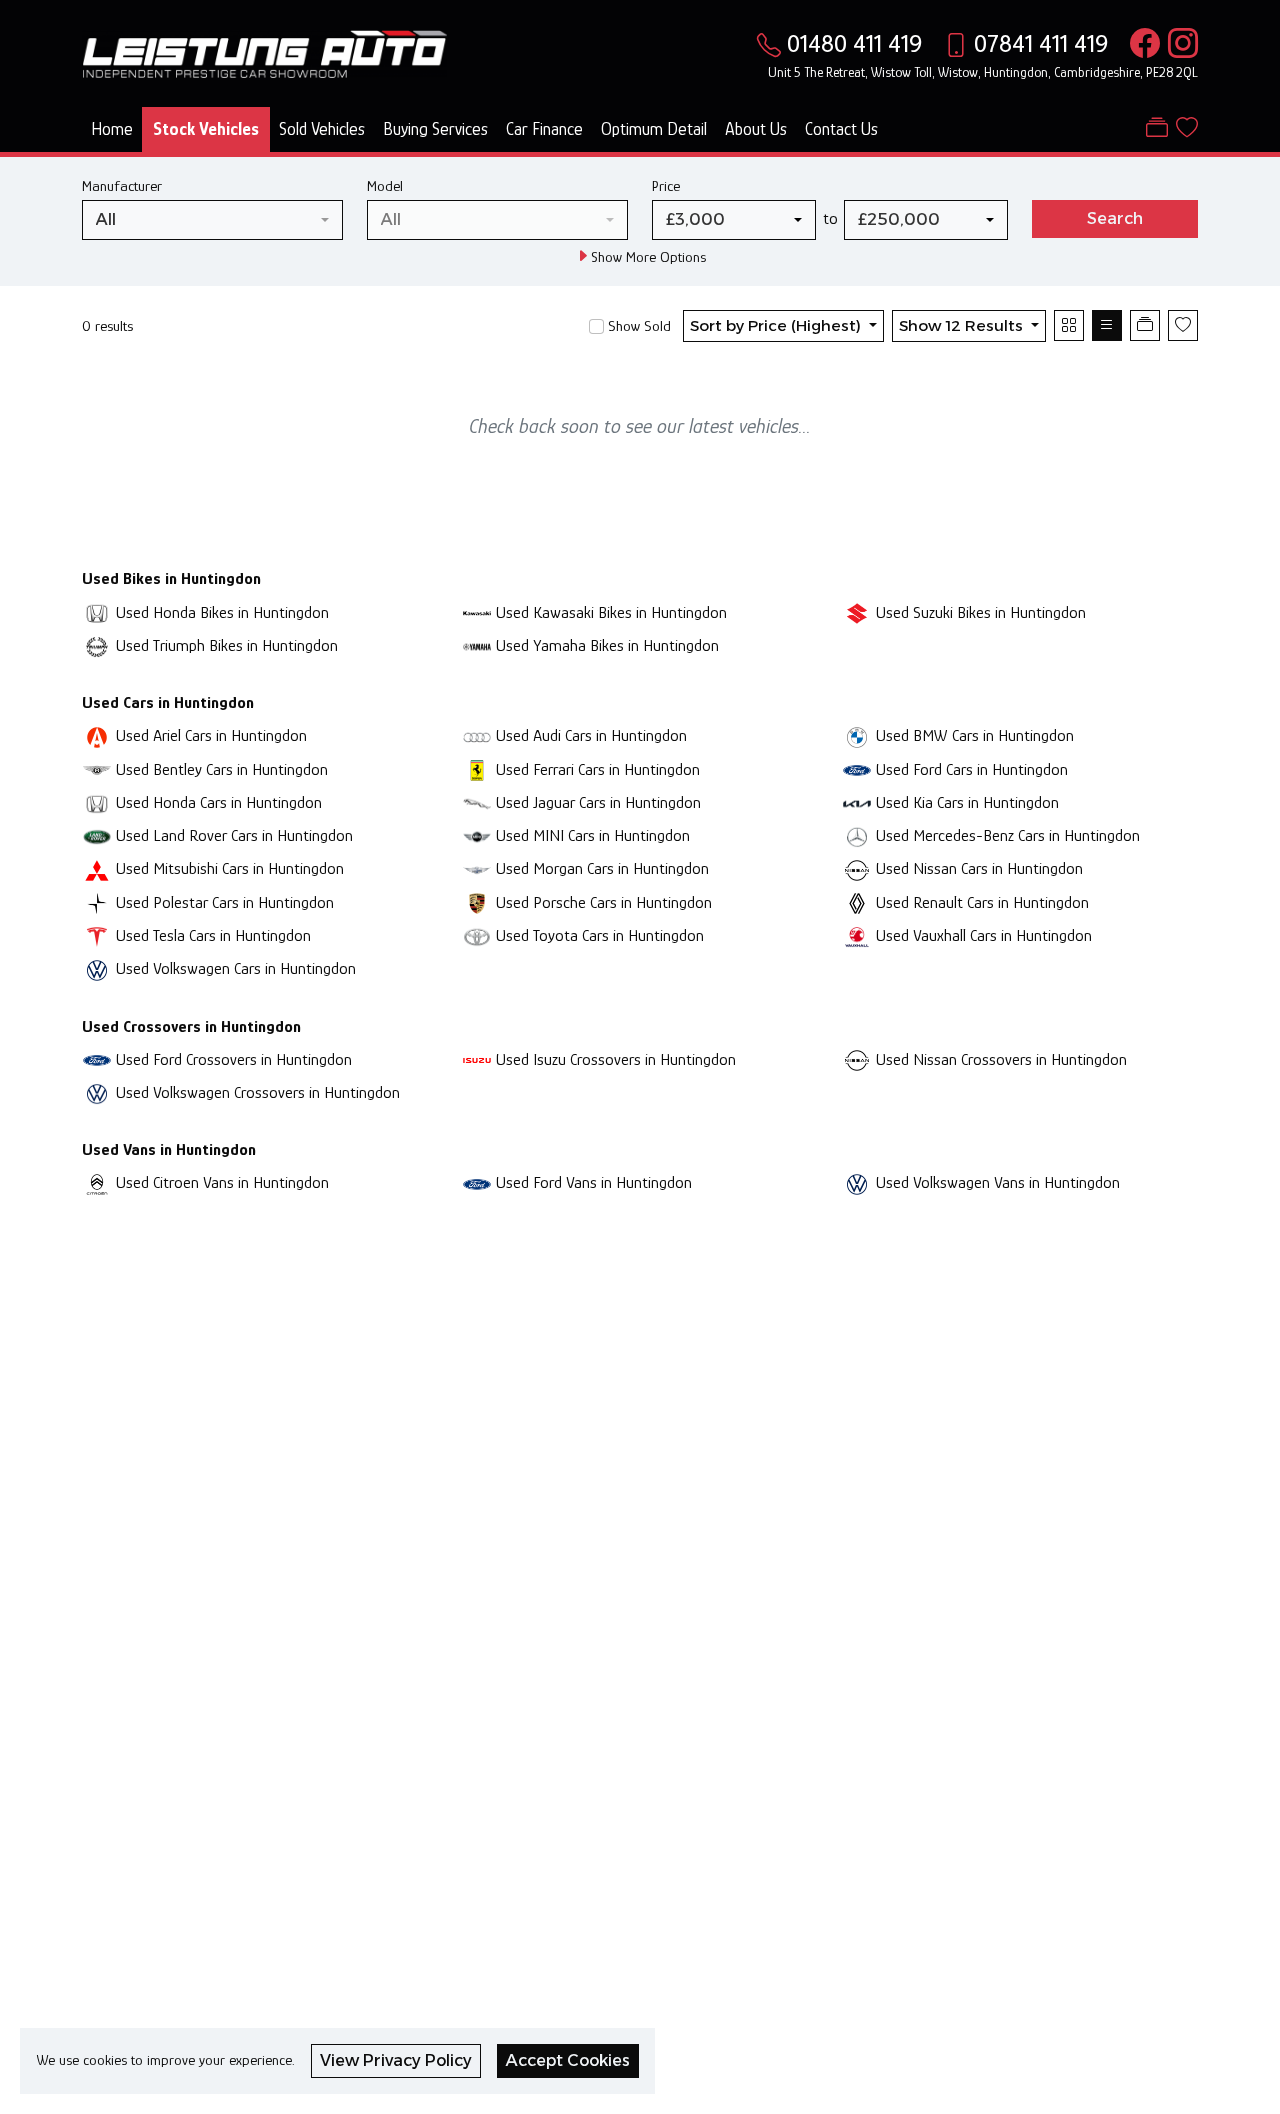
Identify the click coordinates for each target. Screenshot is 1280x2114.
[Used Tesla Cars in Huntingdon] (97, 935)
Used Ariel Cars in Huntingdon (211, 735)
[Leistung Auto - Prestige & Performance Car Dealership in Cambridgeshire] (264, 52)
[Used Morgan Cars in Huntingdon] (477, 868)
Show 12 (961, 325)
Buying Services (435, 129)
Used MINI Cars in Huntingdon (593, 835)
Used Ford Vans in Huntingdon (594, 1182)
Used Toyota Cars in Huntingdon (600, 935)
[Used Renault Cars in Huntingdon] (857, 902)
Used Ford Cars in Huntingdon (972, 769)
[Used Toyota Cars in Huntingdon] (477, 935)
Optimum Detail (654, 129)
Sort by (775, 325)
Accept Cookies (568, 2060)
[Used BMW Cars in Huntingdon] (857, 735)
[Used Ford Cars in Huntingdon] (857, 769)
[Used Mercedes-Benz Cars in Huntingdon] (857, 835)
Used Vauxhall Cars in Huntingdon (984, 935)
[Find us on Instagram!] (1179, 43)
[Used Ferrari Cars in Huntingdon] (477, 769)
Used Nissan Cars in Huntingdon (979, 868)
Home (112, 129)
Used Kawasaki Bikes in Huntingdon (611, 612)
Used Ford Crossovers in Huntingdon (234, 1059)
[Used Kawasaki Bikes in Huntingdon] (477, 612)
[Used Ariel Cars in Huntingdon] (97, 735)
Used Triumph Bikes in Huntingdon (227, 645)
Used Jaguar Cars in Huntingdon (598, 802)
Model (385, 185)
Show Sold (637, 325)
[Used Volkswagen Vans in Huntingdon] (857, 1182)
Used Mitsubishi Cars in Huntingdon (230, 868)
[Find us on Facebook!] (1141, 43)
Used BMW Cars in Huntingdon (975, 735)
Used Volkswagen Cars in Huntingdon (236, 968)
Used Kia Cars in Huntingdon (967, 802)
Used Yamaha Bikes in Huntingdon (607, 645)
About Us (756, 129)
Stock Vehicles (206, 129)
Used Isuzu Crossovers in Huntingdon (616, 1059)
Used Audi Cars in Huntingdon (591, 735)
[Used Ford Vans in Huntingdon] (477, 1182)
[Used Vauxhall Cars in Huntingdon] (857, 935)
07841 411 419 (1041, 43)
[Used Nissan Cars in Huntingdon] (857, 868)
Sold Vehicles (322, 129)
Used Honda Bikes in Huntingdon (222, 612)
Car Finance (544, 129)
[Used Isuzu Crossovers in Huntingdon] (477, 1059)
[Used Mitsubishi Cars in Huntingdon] (97, 868)
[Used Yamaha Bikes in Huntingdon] (477, 645)
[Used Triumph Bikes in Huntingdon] (97, 645)
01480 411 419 (854, 43)
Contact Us (841, 129)
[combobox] (212, 220)
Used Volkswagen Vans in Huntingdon (998, 1182)
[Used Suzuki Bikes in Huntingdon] (857, 612)
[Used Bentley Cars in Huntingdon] (97, 769)
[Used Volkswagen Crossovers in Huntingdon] (97, 1092)
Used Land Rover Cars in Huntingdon (234, 835)
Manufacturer (122, 185)
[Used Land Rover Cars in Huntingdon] (97, 835)
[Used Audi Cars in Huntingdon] (477, 735)
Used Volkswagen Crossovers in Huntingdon (258, 1092)
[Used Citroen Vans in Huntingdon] (97, 1182)
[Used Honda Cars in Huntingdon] (97, 802)
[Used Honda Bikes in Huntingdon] (97, 612)
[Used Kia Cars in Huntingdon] (857, 802)
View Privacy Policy (396, 2060)
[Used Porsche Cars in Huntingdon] (477, 902)
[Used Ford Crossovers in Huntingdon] (97, 1059)
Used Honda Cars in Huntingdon (219, 802)
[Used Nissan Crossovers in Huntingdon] (857, 1059)
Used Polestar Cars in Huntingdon (225, 902)
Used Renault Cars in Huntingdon (982, 902)
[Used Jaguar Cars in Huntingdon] (477, 802)
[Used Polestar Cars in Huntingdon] (97, 902)
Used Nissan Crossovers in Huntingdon (1001, 1059)
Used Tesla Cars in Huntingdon (213, 935)
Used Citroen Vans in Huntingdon (222, 1182)
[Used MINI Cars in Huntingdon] (477, 835)
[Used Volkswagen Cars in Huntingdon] (97, 968)
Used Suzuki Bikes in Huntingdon (981, 612)
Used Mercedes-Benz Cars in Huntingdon (1008, 835)
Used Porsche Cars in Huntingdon (604, 902)
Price (666, 185)
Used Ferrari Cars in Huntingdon (598, 769)
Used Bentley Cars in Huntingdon (222, 769)
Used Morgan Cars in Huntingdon (602, 868)
